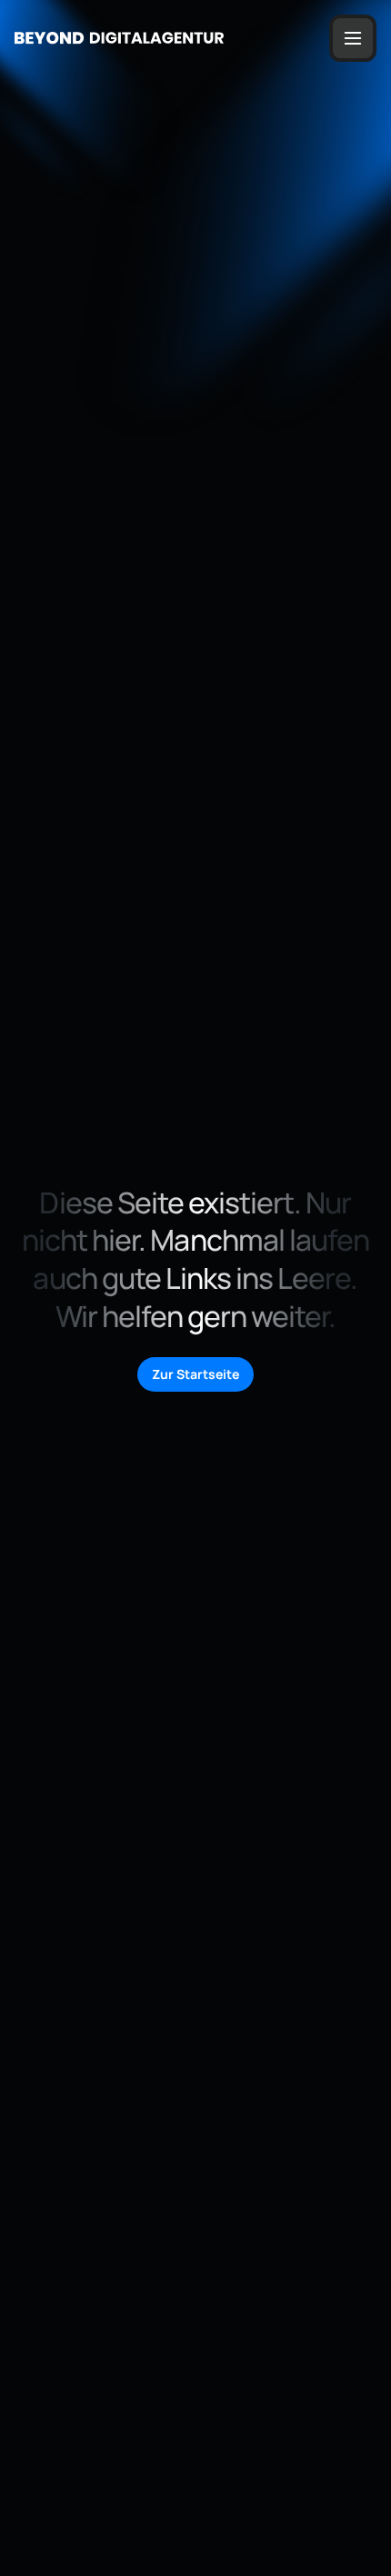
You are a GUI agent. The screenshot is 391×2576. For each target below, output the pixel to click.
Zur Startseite (195, 1374)
